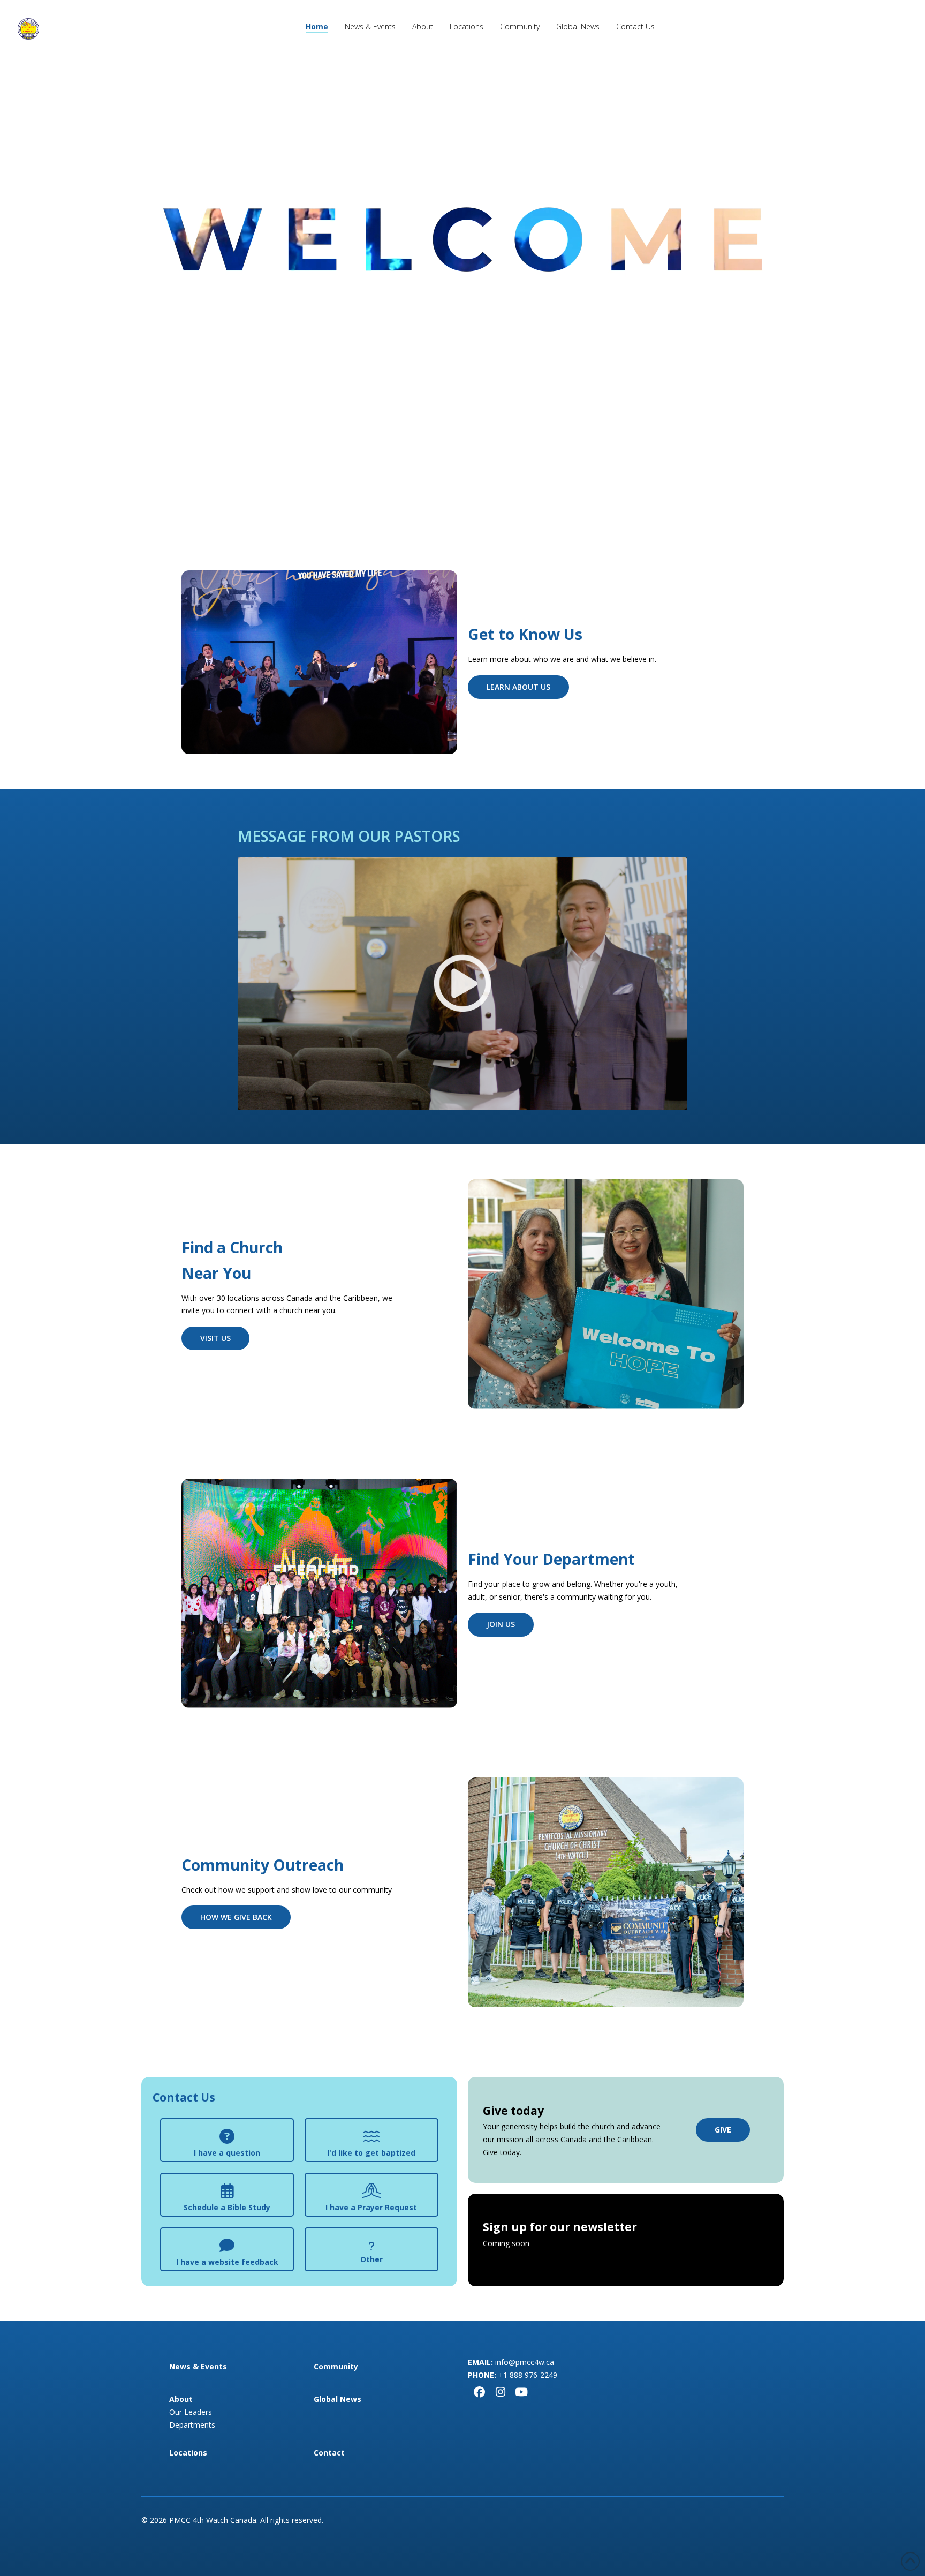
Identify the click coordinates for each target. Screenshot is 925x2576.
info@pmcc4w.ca (525, 2362)
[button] (227, 2140)
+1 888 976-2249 (528, 2375)
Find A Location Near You (462, 380)
